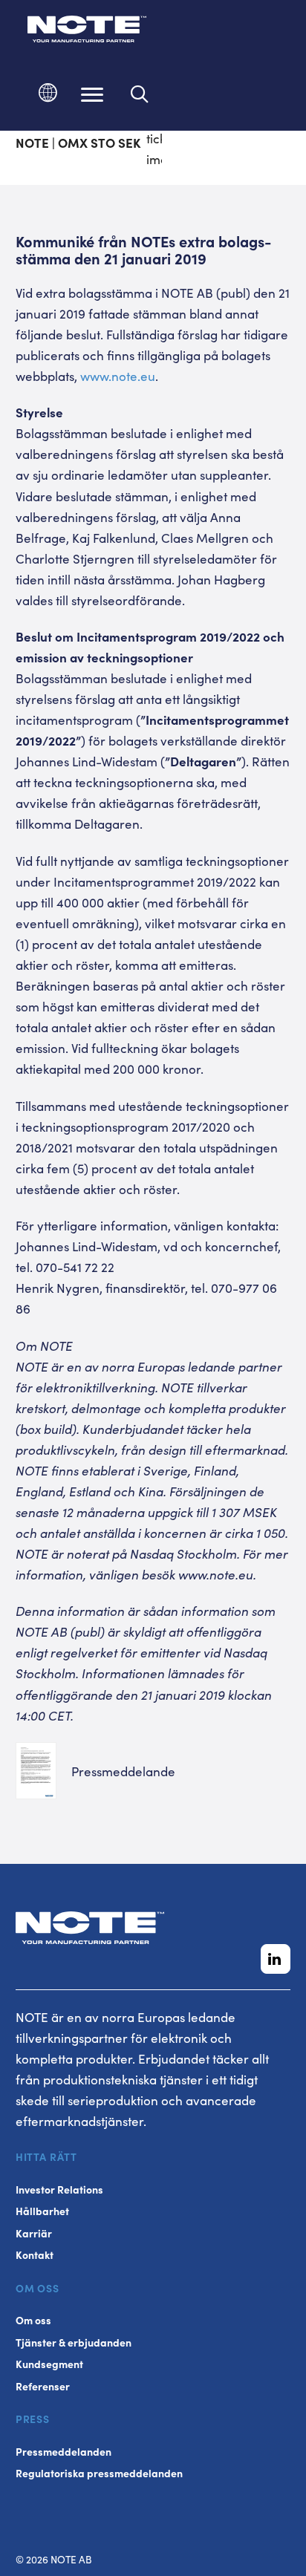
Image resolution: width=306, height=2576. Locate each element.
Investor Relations (59, 2189)
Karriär (34, 2233)
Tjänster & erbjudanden (74, 2342)
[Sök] (140, 94)
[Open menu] (92, 94)
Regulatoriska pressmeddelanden (99, 2473)
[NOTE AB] (87, 32)
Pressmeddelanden (64, 2452)
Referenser (43, 2386)
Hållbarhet (42, 2211)
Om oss (33, 2320)
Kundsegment (49, 2364)
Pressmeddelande (123, 1771)
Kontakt (35, 2255)
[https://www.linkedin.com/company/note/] (276, 1959)
